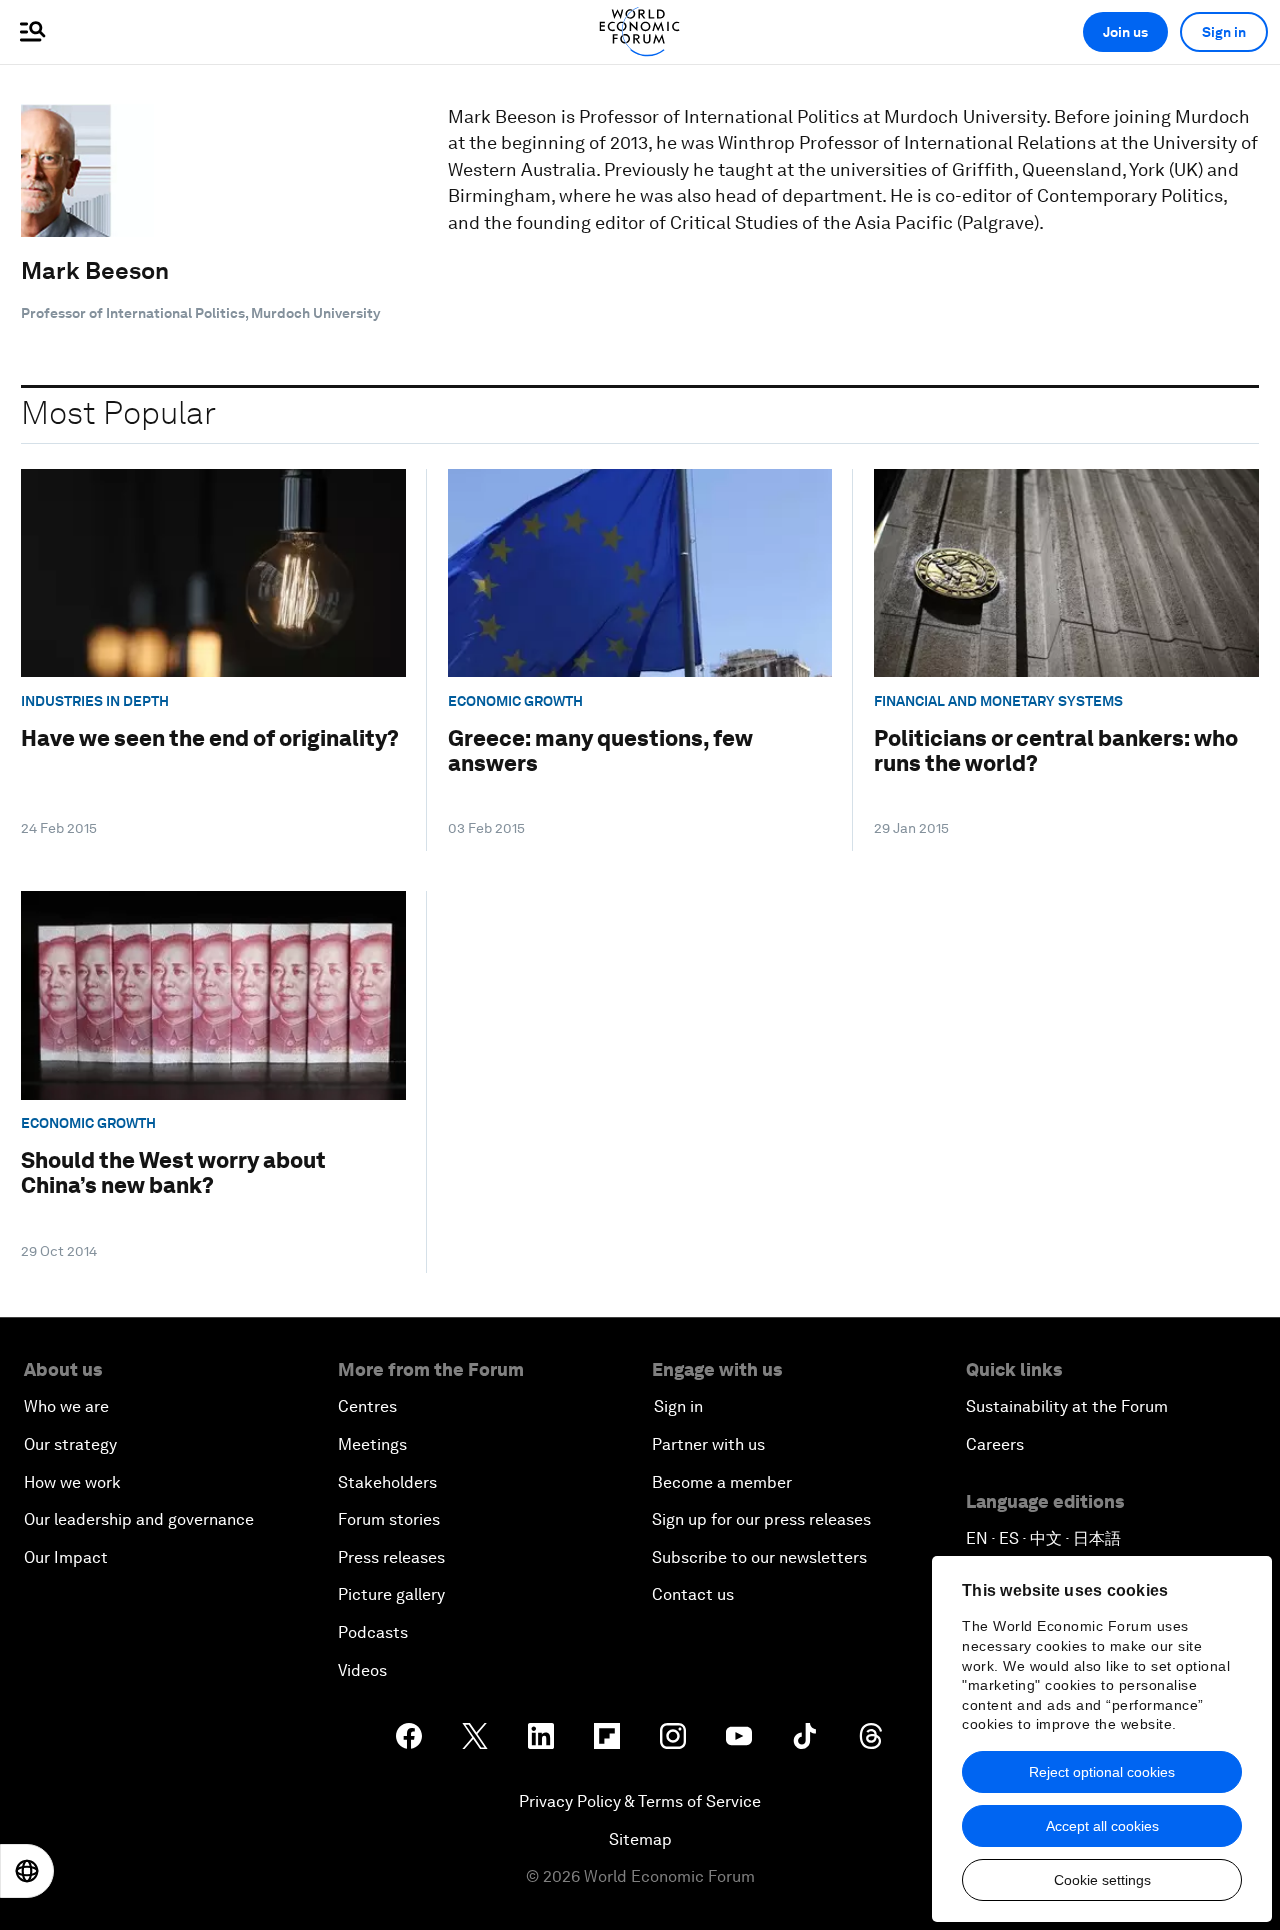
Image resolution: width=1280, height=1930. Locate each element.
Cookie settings (1102, 1880)
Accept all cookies (1102, 1826)
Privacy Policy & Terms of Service (640, 1801)
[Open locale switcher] (27, 1871)
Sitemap (640, 1839)
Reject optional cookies (1102, 1772)
